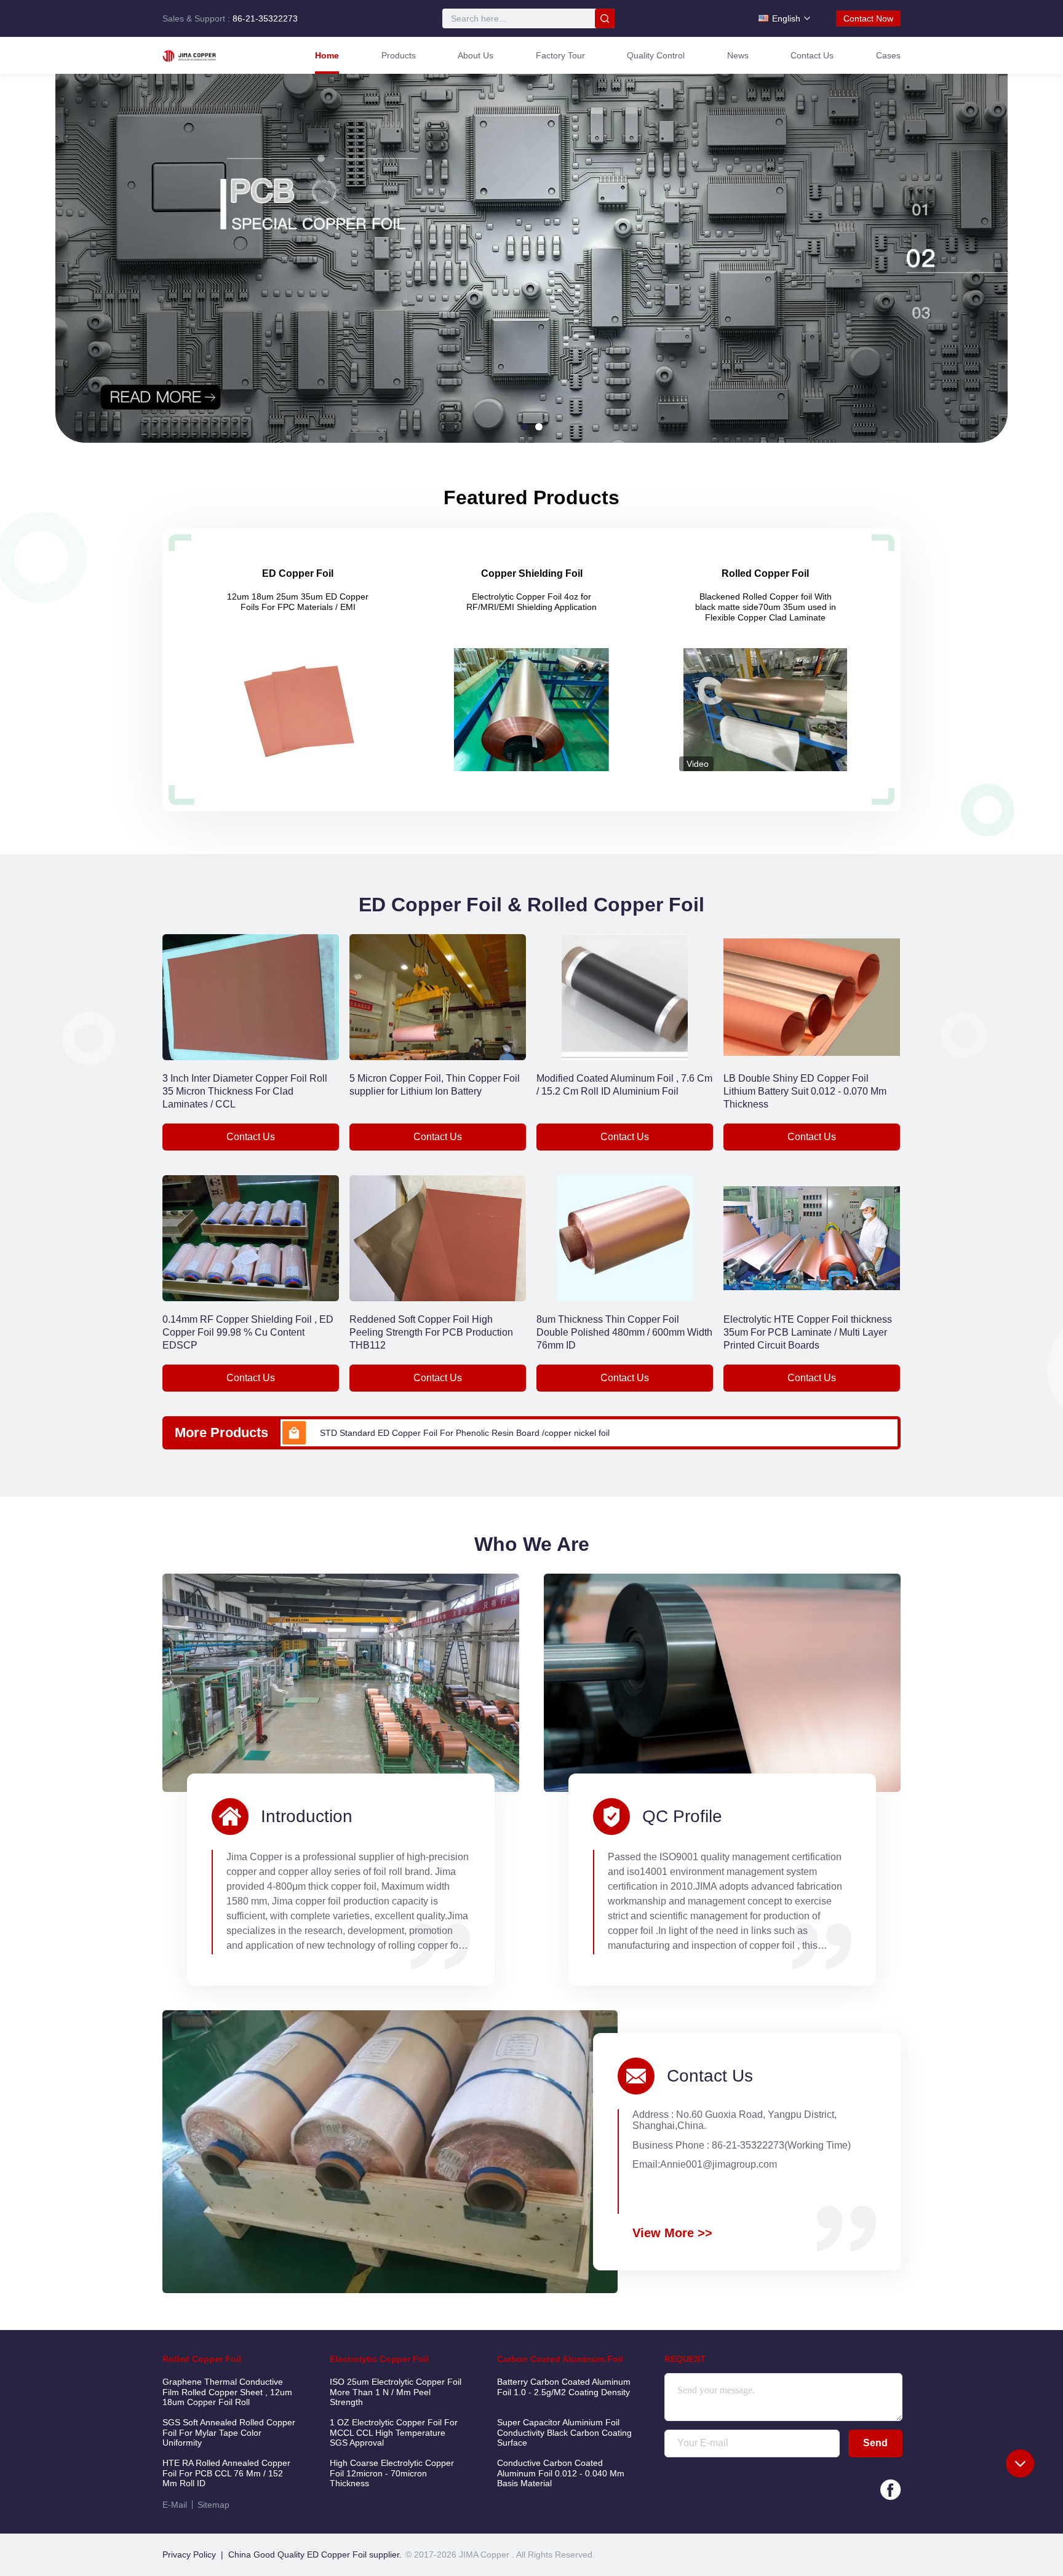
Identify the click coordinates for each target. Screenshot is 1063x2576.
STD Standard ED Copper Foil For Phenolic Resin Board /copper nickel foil (465, 1433)
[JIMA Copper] (214, 55)
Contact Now (868, 18)
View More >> (672, 2233)
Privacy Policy (189, 2554)
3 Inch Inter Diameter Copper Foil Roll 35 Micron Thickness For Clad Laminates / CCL (245, 1091)
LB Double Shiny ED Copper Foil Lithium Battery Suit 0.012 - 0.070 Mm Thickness (805, 1091)
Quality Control (656, 55)
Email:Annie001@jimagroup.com (705, 2164)
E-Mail (175, 2505)
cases (888, 55)
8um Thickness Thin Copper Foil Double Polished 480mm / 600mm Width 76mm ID (624, 1332)
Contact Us (251, 1137)
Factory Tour (560, 55)
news (738, 55)
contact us (812, 55)
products (399, 55)
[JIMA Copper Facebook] (891, 2490)
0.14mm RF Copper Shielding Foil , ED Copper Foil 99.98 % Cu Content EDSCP (248, 1332)
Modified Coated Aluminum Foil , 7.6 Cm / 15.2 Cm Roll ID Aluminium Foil (624, 1085)
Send (875, 2443)
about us (476, 55)
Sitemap (213, 2505)
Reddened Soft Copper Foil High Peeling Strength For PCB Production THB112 (431, 1332)
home (327, 55)
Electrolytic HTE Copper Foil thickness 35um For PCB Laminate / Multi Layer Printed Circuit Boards (808, 1332)
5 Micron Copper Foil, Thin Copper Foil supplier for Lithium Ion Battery (435, 1085)
